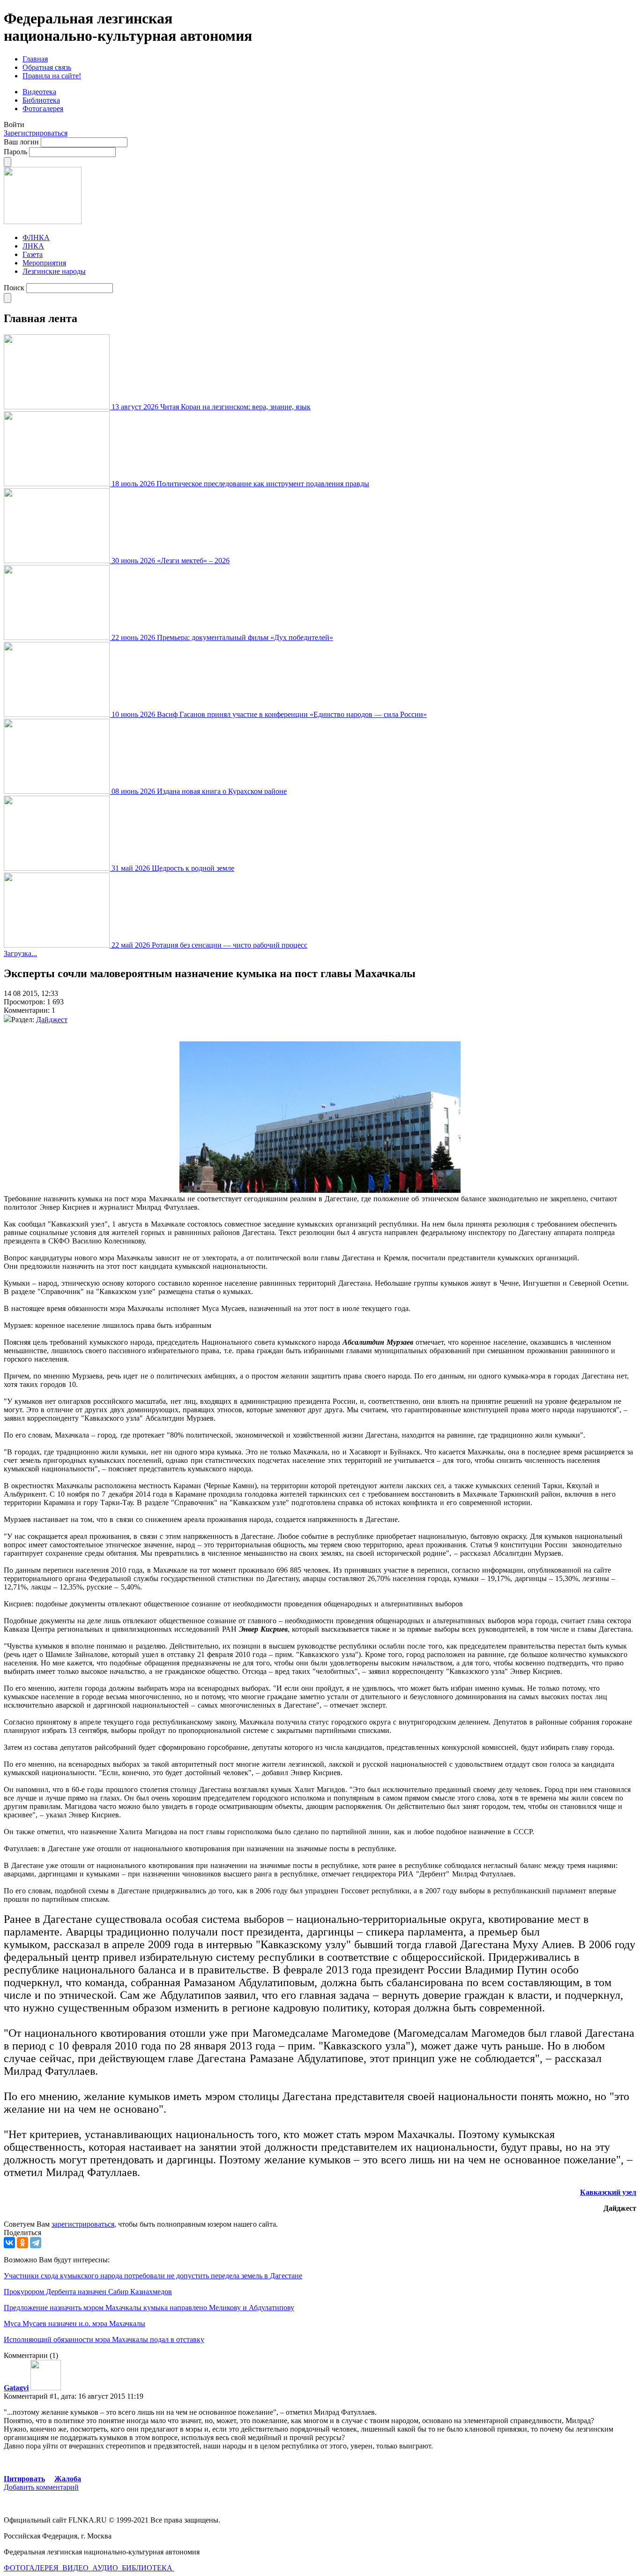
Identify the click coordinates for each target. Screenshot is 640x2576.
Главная (35, 59)
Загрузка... (20, 953)
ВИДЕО (76, 2568)
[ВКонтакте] (9, 2243)
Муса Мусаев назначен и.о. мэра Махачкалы (74, 2324)
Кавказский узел (608, 2192)
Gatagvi (16, 2388)
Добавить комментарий (41, 2487)
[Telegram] (36, 2243)
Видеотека (39, 92)
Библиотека (41, 100)
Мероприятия (44, 263)
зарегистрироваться (83, 2224)
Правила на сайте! (52, 76)
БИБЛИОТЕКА (148, 2568)
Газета (33, 254)
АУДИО (106, 2568)
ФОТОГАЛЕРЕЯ (32, 2568)
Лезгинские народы (54, 271)
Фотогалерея (43, 109)
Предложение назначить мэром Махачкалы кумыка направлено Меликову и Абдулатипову (149, 2308)
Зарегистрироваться (36, 133)
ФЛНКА (36, 237)
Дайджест (52, 1020)
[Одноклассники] (22, 2243)
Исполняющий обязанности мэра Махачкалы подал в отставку (104, 2339)
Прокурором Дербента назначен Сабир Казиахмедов (88, 2292)
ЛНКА (33, 246)
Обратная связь (47, 67)
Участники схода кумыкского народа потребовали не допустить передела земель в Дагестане (153, 2276)
